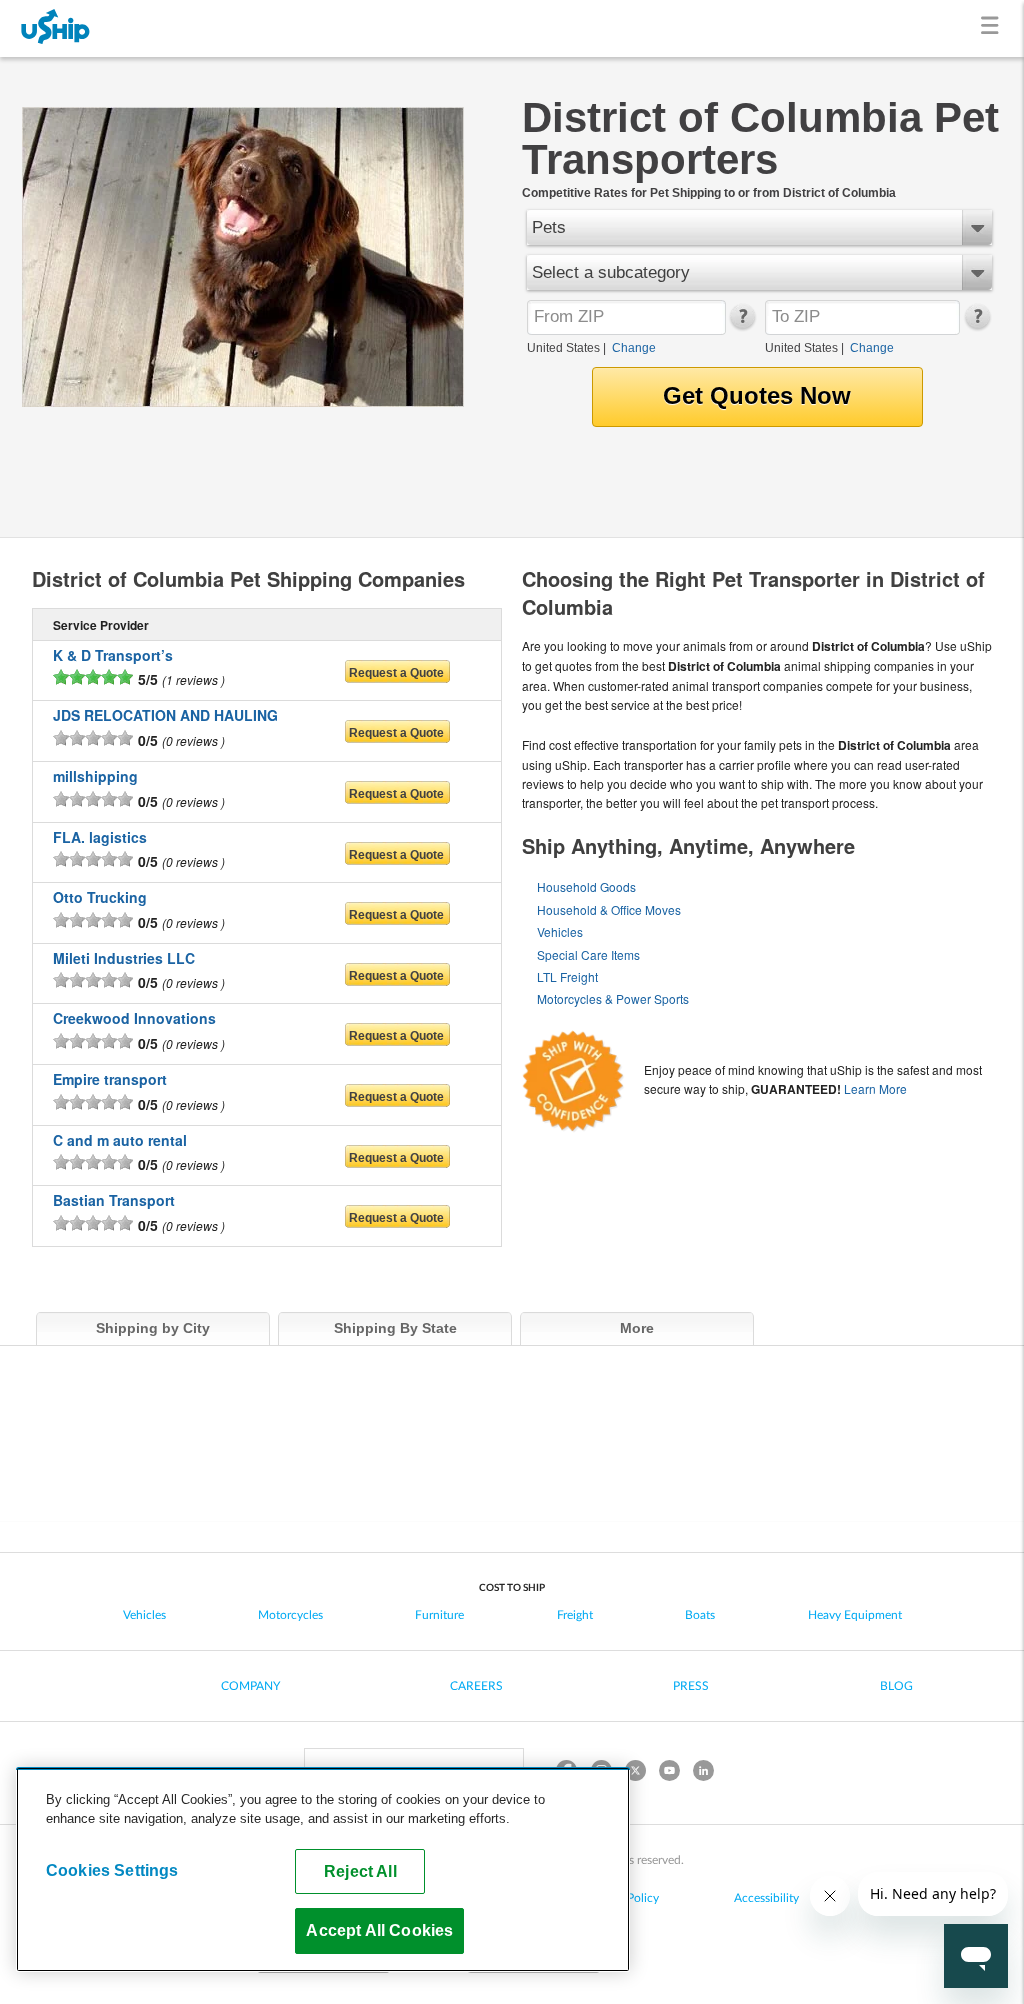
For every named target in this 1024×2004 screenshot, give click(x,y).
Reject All (360, 1871)
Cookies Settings (112, 1870)
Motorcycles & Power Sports (613, 998)
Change (634, 348)
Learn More (875, 1088)
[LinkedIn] (703, 1773)
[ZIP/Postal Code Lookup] (741, 325)
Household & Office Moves (609, 909)
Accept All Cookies (379, 1930)
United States (563, 348)
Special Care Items (588, 954)
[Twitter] (635, 1773)
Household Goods (586, 886)
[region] (323, 1869)
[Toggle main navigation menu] (993, 28)
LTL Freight (567, 976)
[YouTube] (669, 1773)
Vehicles (560, 931)
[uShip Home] (56, 28)
